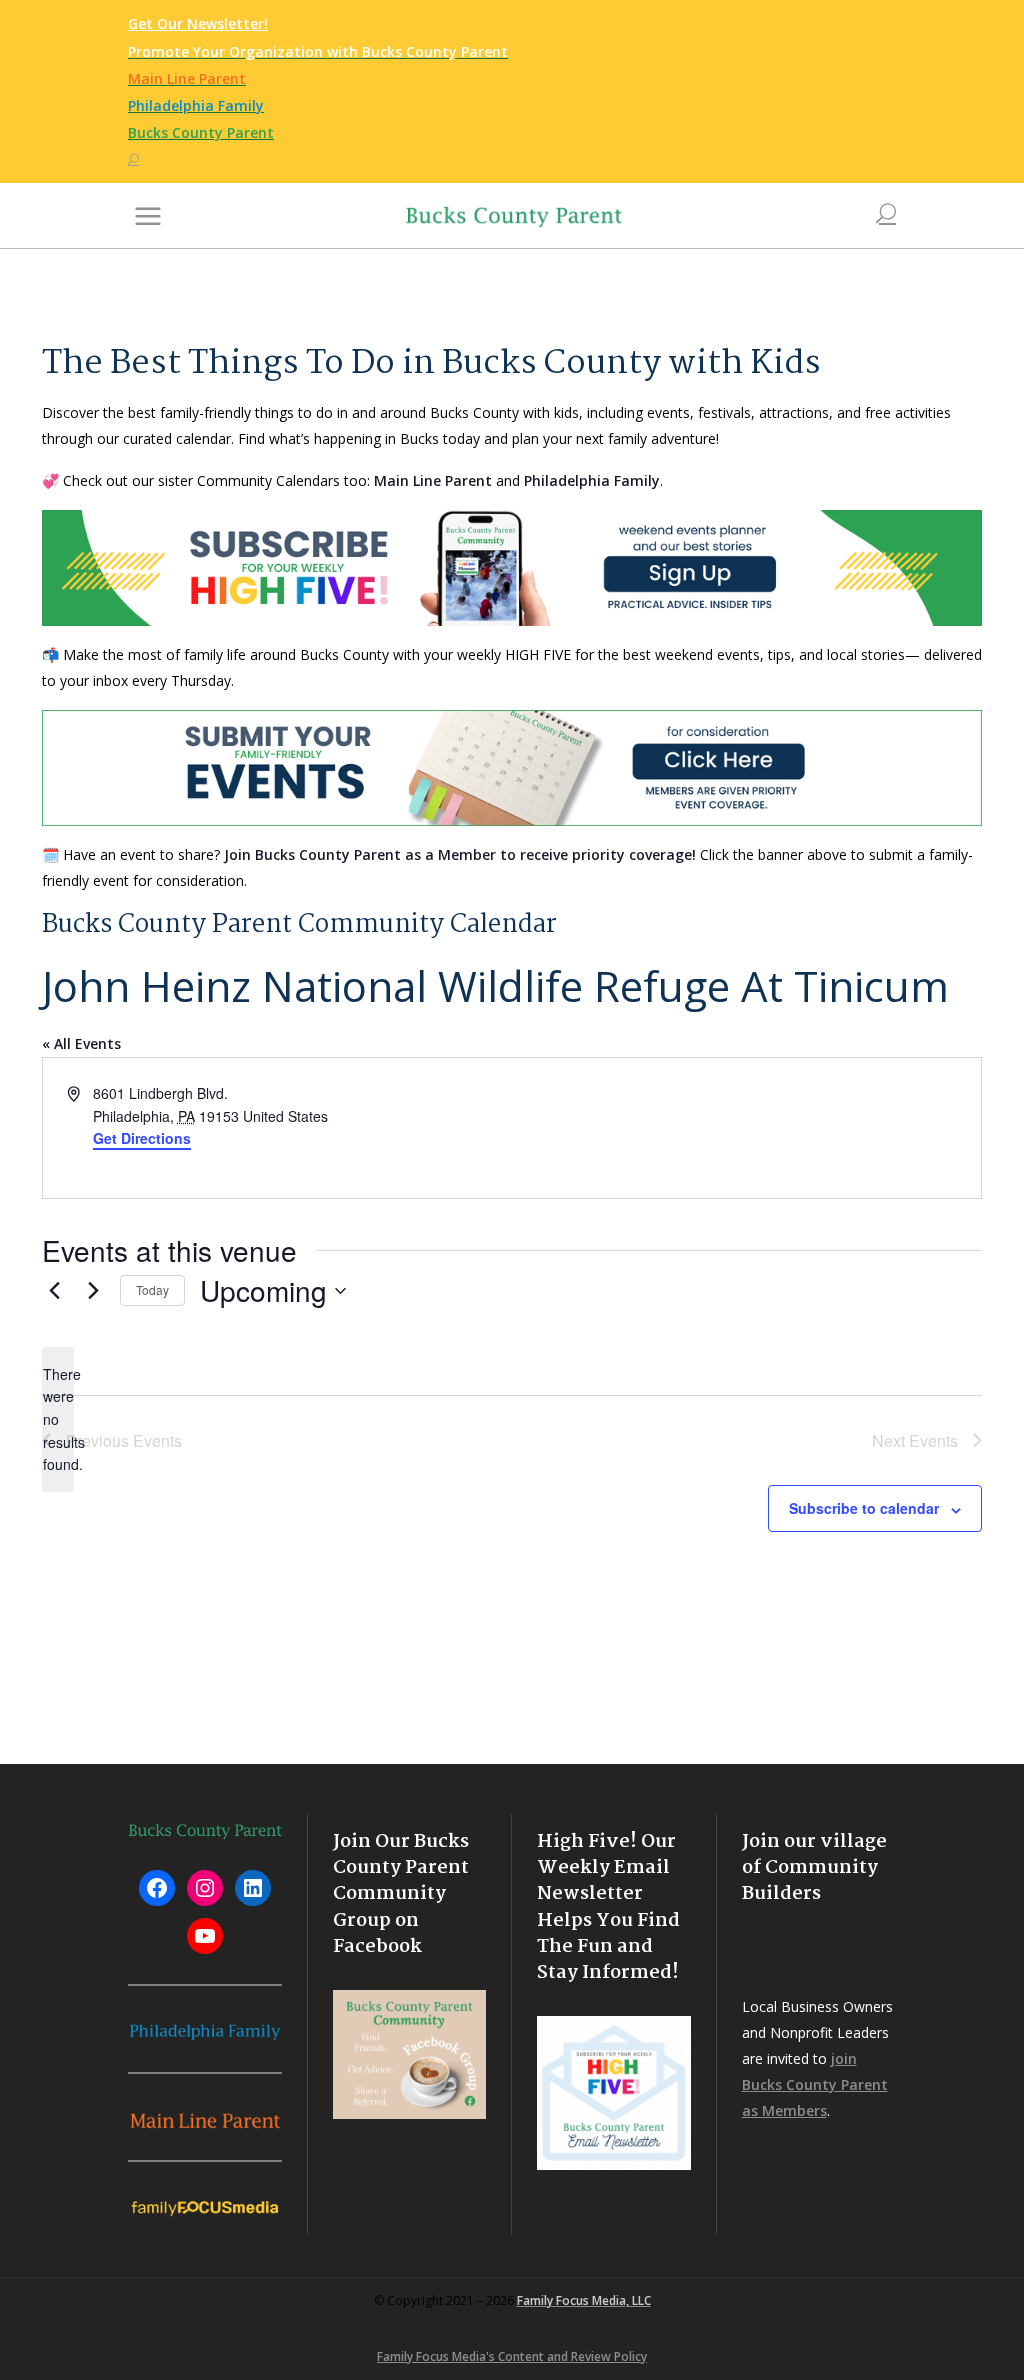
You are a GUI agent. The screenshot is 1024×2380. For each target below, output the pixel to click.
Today (152, 1289)
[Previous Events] (54, 1291)
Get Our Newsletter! (198, 23)
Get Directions (142, 1138)
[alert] (58, 1419)
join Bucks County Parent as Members (815, 2084)
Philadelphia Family (592, 480)
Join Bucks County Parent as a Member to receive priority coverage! (460, 854)
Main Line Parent (433, 480)
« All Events (81, 1043)
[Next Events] (93, 1291)
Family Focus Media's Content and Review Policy (512, 2356)
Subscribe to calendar (864, 1508)
